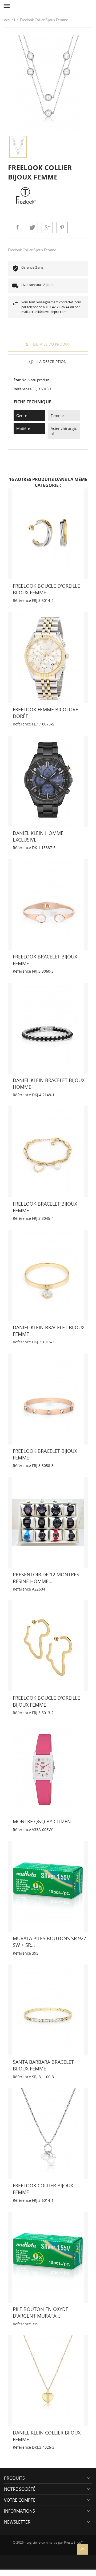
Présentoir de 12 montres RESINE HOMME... (46, 1578)
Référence (23, 389)
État (17, 380)
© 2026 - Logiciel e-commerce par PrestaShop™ (48, 2543)
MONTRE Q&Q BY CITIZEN (42, 1821)
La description (51, 362)
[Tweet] (32, 227)
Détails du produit (51, 344)
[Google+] (47, 227)
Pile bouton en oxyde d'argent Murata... (41, 2312)
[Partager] (17, 227)
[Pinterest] (62, 227)
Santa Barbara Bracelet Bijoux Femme (43, 2065)
